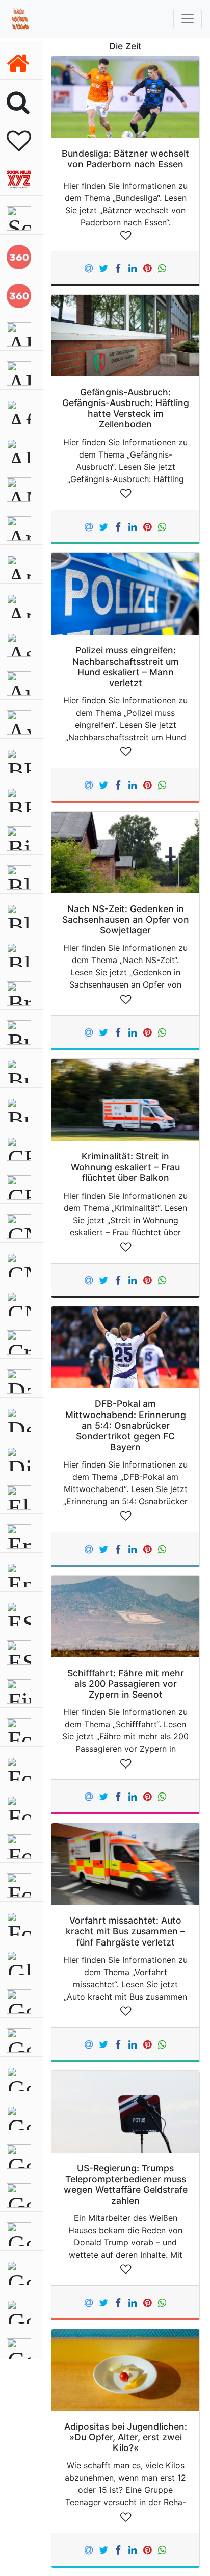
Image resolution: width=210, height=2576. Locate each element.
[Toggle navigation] (188, 19)
